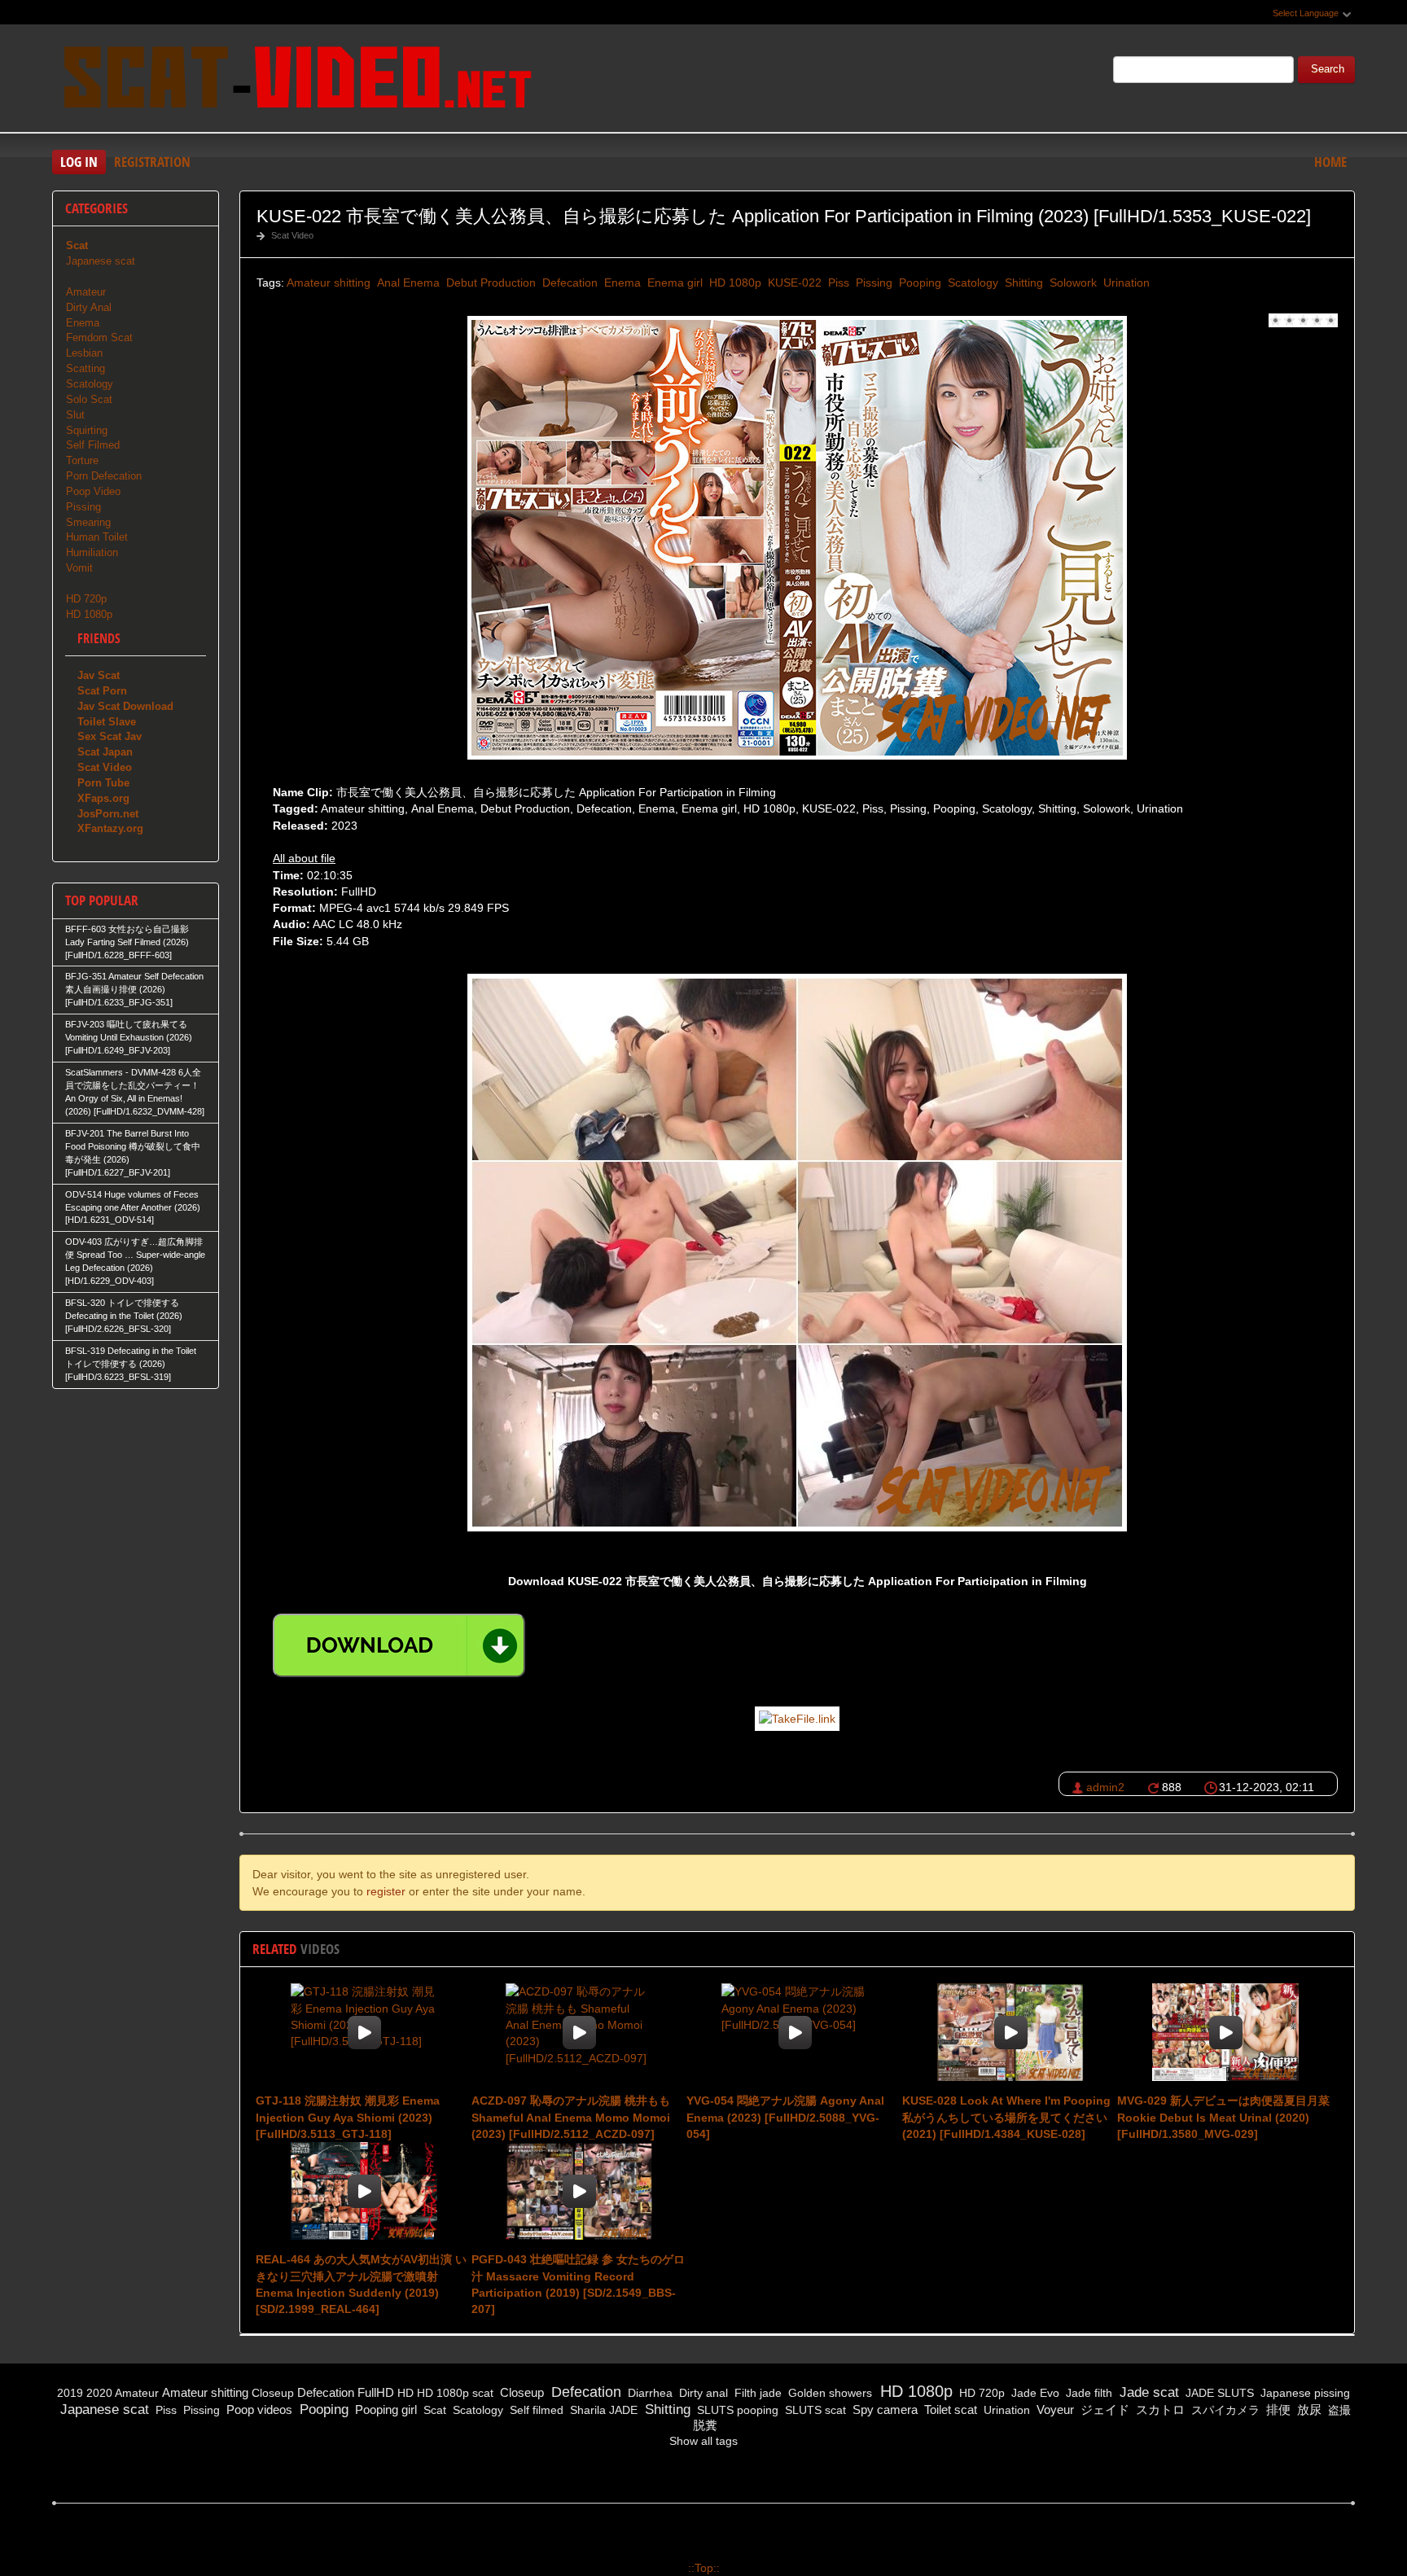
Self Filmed (93, 445)
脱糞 (703, 2425)
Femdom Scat (99, 337)
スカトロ (1159, 2410)
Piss (837, 283)
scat (483, 2393)
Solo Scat (89, 399)
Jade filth (1087, 2393)
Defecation (568, 283)
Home (1330, 162)
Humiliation (92, 552)
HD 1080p (734, 283)
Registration (152, 162)
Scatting (85, 368)
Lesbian (84, 353)
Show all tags (703, 2441)
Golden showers (828, 2393)
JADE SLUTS (1218, 2393)
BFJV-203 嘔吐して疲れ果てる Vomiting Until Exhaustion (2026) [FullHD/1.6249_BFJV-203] (129, 1037)
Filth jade (756, 2393)
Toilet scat (949, 2410)
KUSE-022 (793, 283)
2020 (99, 2393)
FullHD (376, 2392)
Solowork (1072, 283)
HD (405, 2393)
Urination (1125, 283)
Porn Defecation (104, 476)
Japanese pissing (1304, 2393)
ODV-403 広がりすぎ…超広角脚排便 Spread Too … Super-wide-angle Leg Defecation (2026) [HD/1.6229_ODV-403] (135, 1261)
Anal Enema (407, 283)
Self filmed (535, 2410)
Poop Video (93, 491)
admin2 (1105, 1787)
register (386, 1891)
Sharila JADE (602, 2410)
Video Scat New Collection (296, 81)
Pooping (918, 283)
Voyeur (1054, 2410)
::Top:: (704, 2568)
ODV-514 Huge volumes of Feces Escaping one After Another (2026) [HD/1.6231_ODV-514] (133, 1207)
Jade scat (1147, 2392)
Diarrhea (649, 2393)
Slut (75, 415)
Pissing (872, 283)
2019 (70, 2393)
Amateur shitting (329, 283)
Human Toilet (97, 537)
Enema (621, 283)
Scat (433, 2410)
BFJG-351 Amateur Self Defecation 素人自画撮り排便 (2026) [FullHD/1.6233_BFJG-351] (134, 989)
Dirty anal (702, 2393)
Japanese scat (101, 261)
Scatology (971, 283)
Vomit (79, 568)
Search (1328, 69)
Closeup (273, 2393)
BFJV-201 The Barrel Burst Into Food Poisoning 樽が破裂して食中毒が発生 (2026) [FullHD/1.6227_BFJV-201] (133, 1153)
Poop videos (258, 2410)
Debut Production (489, 283)
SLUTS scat (814, 2410)
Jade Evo (1034, 2393)
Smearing (88, 522)
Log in (79, 162)
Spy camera (883, 2410)
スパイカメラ (1224, 2410)
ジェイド (1103, 2410)
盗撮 (1338, 2410)
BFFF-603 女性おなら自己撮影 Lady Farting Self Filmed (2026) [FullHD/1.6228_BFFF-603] (127, 942)
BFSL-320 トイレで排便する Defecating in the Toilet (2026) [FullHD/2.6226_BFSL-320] (124, 1316)
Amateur (86, 292)
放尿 (1308, 2410)
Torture (82, 460)
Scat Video (292, 235)
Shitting (1022, 283)
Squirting (87, 430)
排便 (1277, 2410)
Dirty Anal (89, 307)
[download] (399, 1645)
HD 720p (86, 599)
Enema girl (673, 283)
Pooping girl (384, 2410)
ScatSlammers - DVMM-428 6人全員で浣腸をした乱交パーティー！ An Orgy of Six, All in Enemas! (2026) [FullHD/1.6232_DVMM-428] (135, 1092)
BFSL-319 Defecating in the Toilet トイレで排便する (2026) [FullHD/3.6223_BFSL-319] (131, 1364)
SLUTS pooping (736, 2410)
